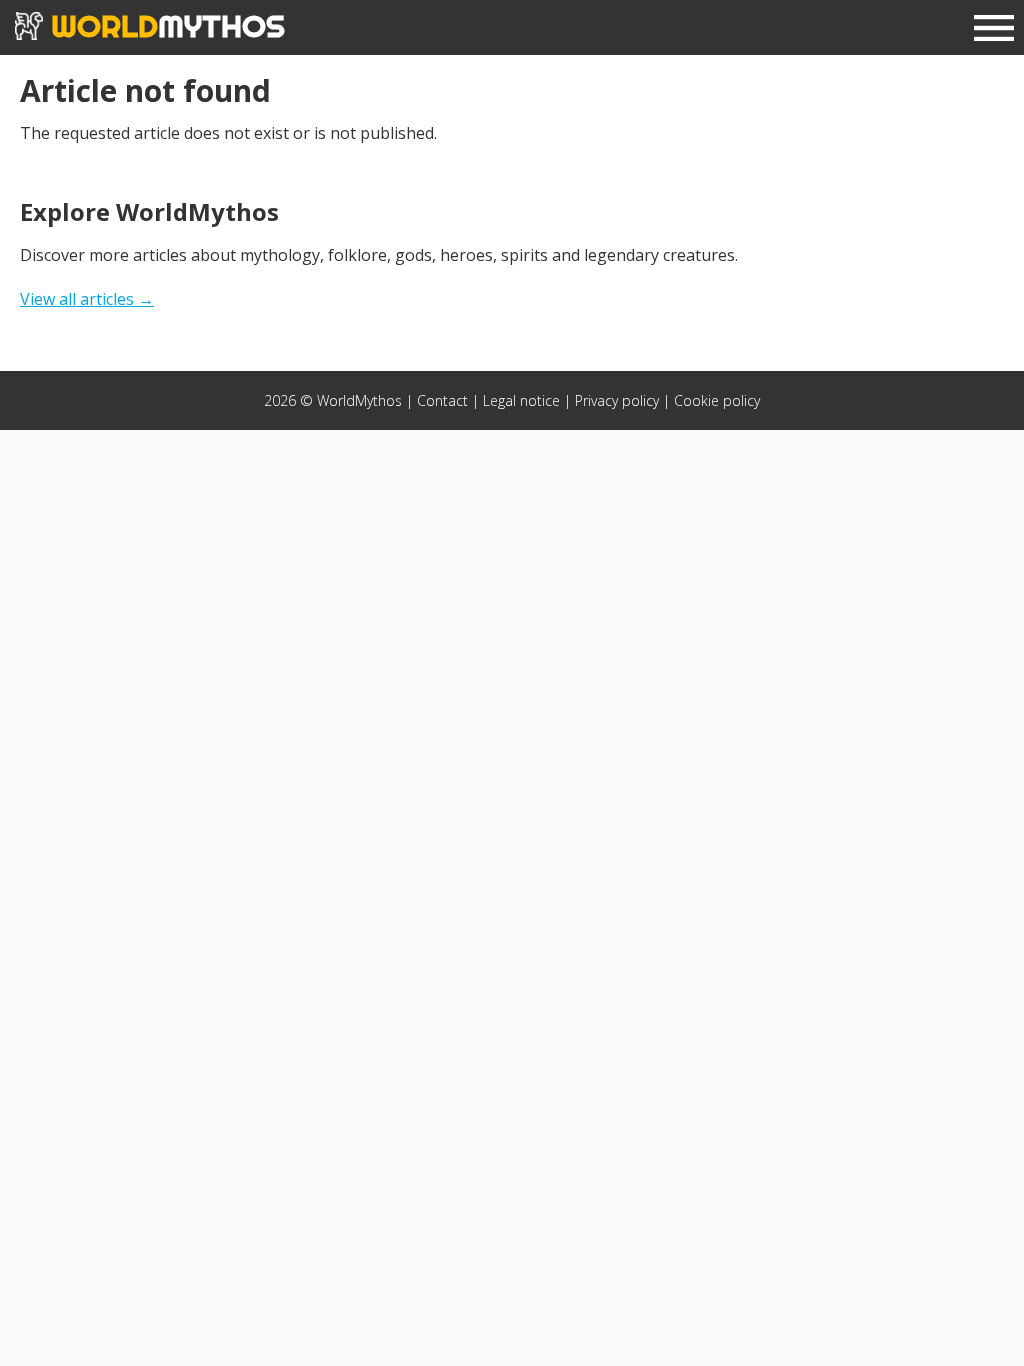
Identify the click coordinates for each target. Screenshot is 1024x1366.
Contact (442, 400)
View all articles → (87, 299)
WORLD (164, 26)
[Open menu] (994, 30)
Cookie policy (717, 400)
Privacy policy (617, 400)
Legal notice (521, 400)
